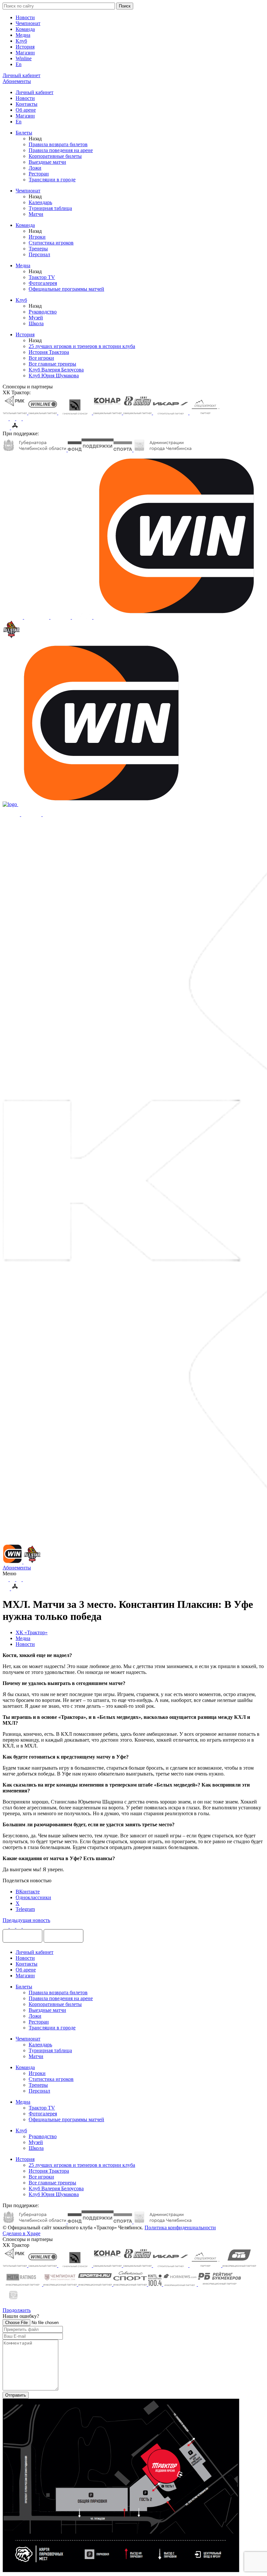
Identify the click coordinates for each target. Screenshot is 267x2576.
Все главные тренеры (52, 364)
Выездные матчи (47, 162)
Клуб (21, 41)
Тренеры (38, 249)
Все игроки (41, 358)
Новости (25, 17)
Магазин (25, 53)
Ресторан (39, 174)
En (19, 64)
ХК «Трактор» (32, 1632)
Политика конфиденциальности (180, 2228)
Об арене (26, 110)
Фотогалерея (43, 283)
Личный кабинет (35, 92)
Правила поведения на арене (61, 150)
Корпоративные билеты (55, 156)
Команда (25, 29)
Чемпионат (28, 23)
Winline (24, 58)
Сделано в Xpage (21, 2233)
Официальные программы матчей (66, 289)
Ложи (35, 168)
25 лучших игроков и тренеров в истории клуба (82, 346)
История (25, 47)
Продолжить (17, 2310)
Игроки (37, 237)
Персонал (39, 254)
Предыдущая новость (26, 1920)
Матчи (36, 214)
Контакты (27, 104)
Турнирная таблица (50, 208)
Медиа (23, 35)
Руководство (43, 312)
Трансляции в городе (52, 180)
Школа (36, 323)
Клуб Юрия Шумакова (54, 376)
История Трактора (49, 352)
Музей (36, 318)
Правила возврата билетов (58, 144)
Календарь (40, 202)
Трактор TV (42, 277)
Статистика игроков (51, 243)
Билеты (24, 133)
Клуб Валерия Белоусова (56, 370)
